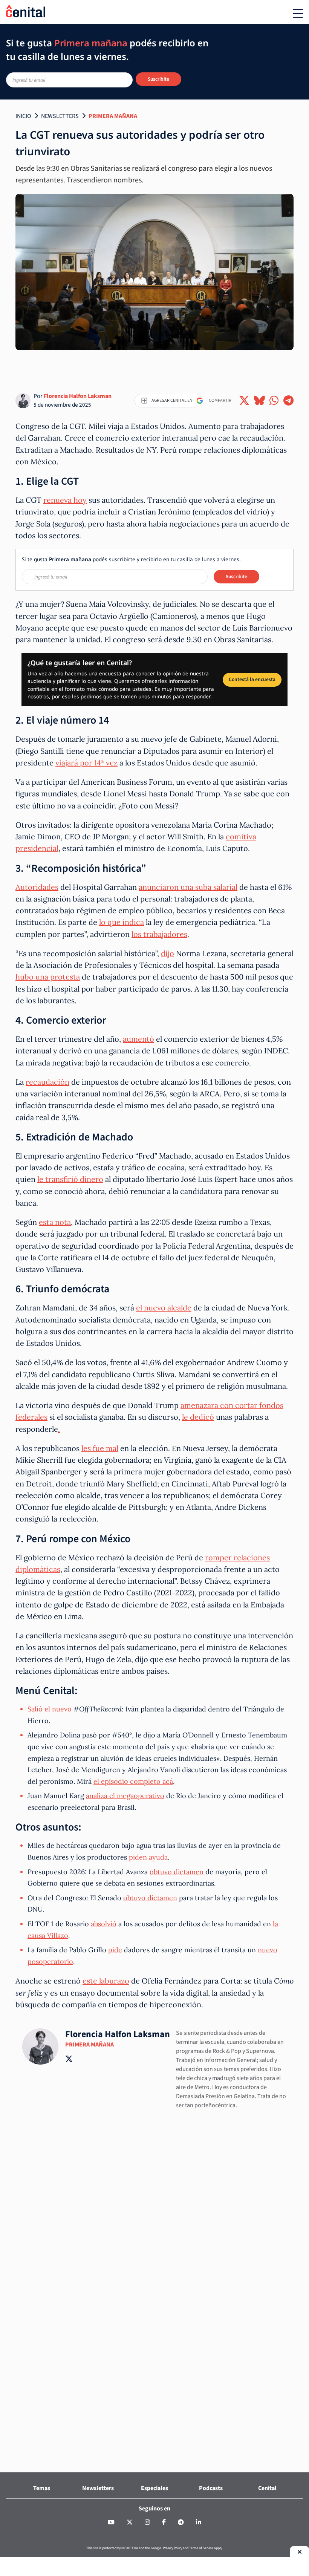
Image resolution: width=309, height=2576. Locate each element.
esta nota (55, 1222)
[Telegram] (181, 2522)
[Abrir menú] (298, 14)
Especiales (154, 2488)
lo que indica (122, 922)
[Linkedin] (199, 2522)
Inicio (23, 116)
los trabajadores (159, 934)
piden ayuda (148, 1857)
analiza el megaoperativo (125, 1796)
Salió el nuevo (50, 1709)
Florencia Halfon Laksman (78, 396)
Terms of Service (201, 2548)
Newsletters (60, 116)
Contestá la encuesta (252, 679)
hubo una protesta (48, 977)
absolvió (104, 1924)
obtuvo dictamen (177, 1872)
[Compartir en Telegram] (288, 401)
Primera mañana (113, 116)
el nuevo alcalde (164, 1308)
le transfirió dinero (70, 1179)
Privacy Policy (172, 2548)
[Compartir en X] (244, 401)
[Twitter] (130, 2522)
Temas (42, 2488)
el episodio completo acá (133, 1781)
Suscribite (158, 79)
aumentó (138, 1039)
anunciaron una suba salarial (188, 887)
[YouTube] (111, 2522)
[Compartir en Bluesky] (259, 401)
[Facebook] (164, 2522)
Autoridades (37, 887)
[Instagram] (147, 2522)
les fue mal (100, 1448)
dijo (168, 953)
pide (115, 1950)
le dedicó (198, 1417)
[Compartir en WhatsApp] (274, 401)
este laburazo (106, 1981)
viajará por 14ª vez (86, 763)
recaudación (47, 1082)
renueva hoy (65, 500)
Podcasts (211, 2488)
